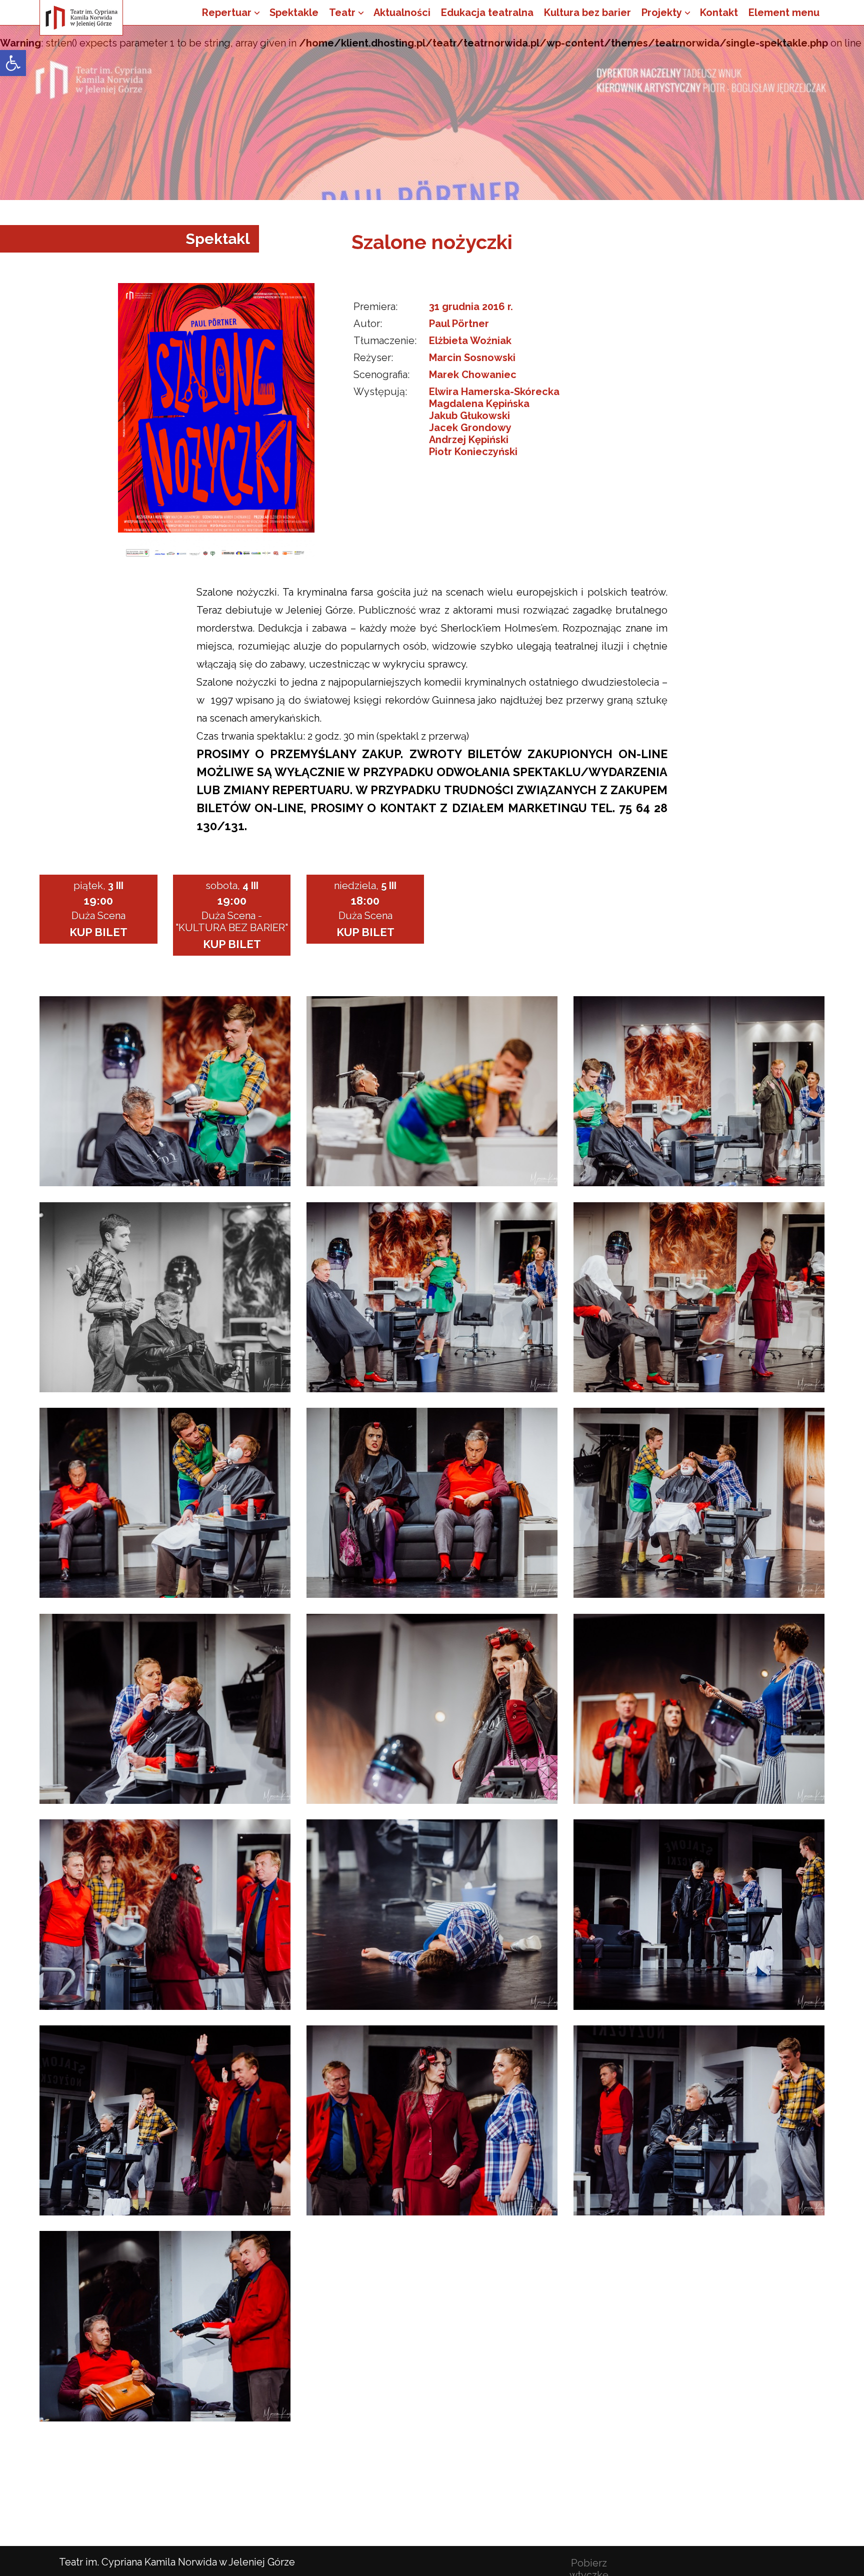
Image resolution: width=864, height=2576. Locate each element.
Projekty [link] (662, 13)
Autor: (368, 324)
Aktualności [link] (402, 13)
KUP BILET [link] (98, 932)
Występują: (380, 392)
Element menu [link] (784, 13)
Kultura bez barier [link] (587, 13)
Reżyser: (373, 358)
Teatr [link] (342, 13)
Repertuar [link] (227, 13)
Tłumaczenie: (385, 341)
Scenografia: (381, 375)
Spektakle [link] (294, 13)
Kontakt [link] (719, 13)
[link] (13, 63)
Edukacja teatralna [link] (487, 13)
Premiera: (375, 307)
